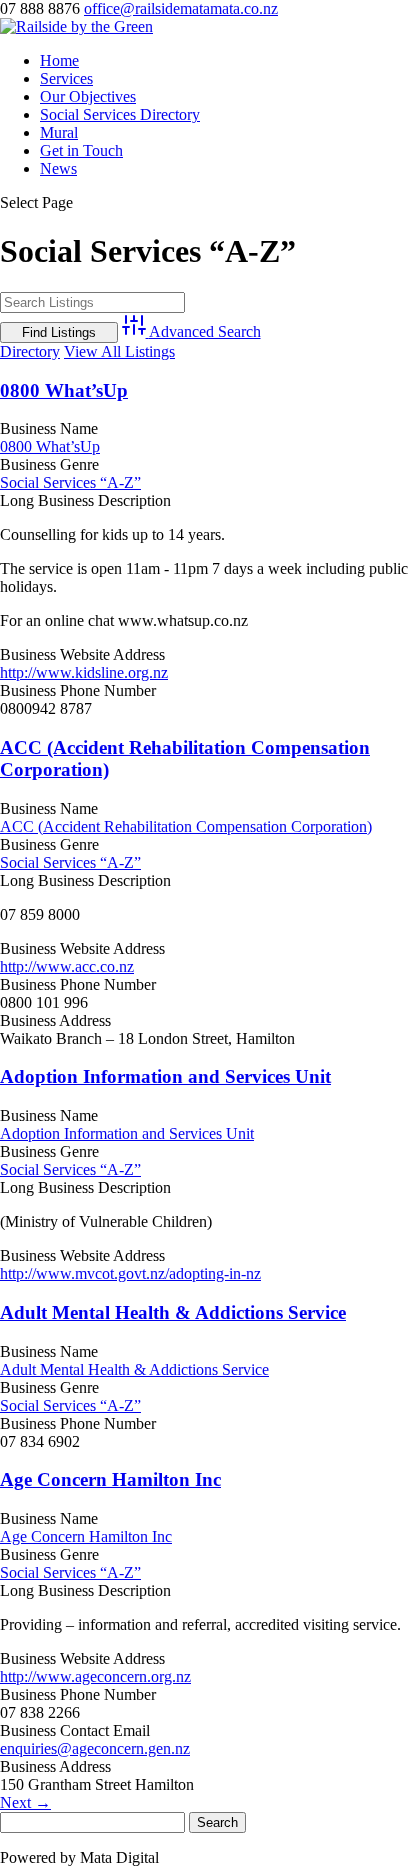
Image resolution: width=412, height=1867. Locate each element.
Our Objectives (88, 96)
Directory (30, 351)
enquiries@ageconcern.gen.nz (95, 1748)
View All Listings (119, 351)
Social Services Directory (120, 114)
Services (66, 78)
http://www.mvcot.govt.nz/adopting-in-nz (130, 1273)
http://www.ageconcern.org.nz (95, 1676)
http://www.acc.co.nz (67, 966)
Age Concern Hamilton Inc (110, 1479)
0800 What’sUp (64, 390)
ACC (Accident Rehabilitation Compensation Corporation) (186, 826)
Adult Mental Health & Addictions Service (173, 1312)
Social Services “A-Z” (70, 482)
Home (59, 60)
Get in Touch (81, 150)
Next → (25, 1802)
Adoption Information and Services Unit (165, 1076)
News (58, 168)
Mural (59, 132)
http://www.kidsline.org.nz (84, 672)
